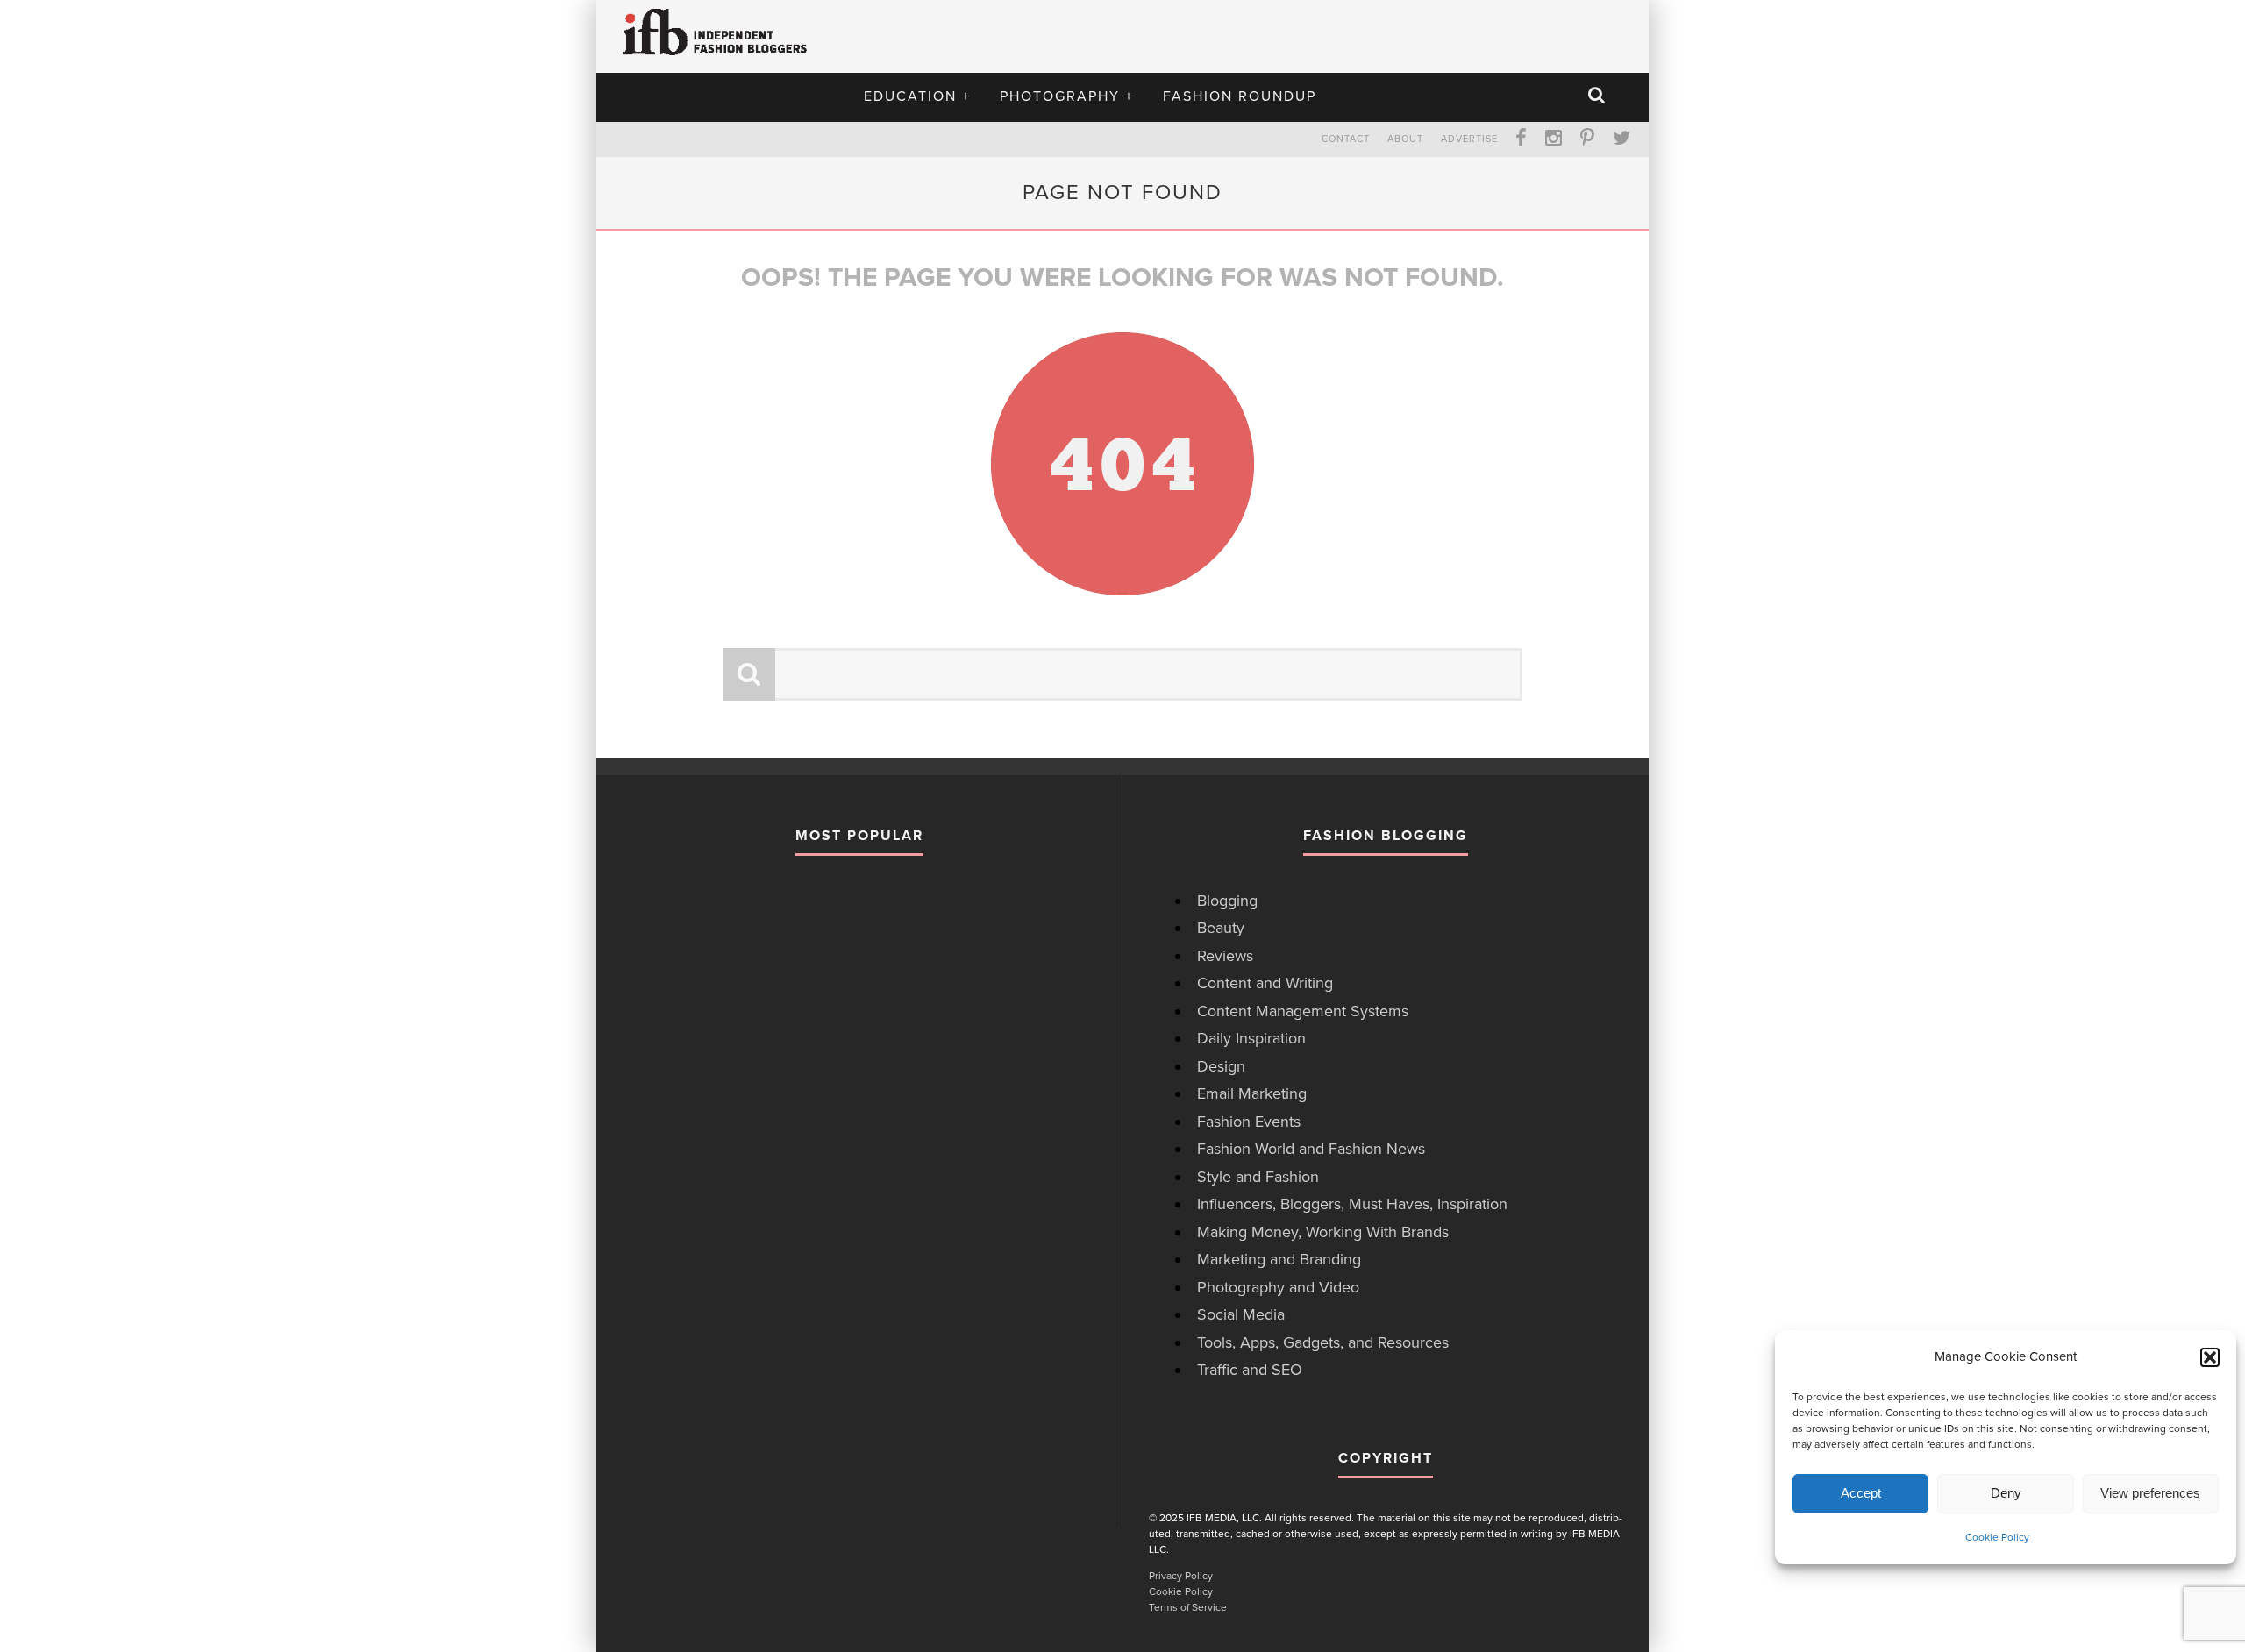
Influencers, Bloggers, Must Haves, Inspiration (1352, 1204)
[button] (2210, 1357)
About (1405, 139)
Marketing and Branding (1279, 1259)
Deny (2006, 1493)
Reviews (1225, 956)
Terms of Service (1188, 1607)
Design (1221, 1066)
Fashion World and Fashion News (1311, 1149)
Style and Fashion (1258, 1177)
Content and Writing (1265, 983)
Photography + (1067, 96)
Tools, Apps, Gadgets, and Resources (1323, 1342)
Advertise (1469, 139)
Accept (1861, 1493)
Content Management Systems (1303, 1011)
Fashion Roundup (1240, 96)
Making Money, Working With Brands (1323, 1232)
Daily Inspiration (1251, 1038)
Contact (1346, 139)
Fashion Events (1249, 1122)
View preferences (2150, 1493)
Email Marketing (1252, 1093)
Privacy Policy (1181, 1576)
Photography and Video (1278, 1287)
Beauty (1221, 928)
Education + (917, 96)
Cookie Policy (1997, 1537)
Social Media (1241, 1314)
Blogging (1227, 901)
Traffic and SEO (1250, 1370)
